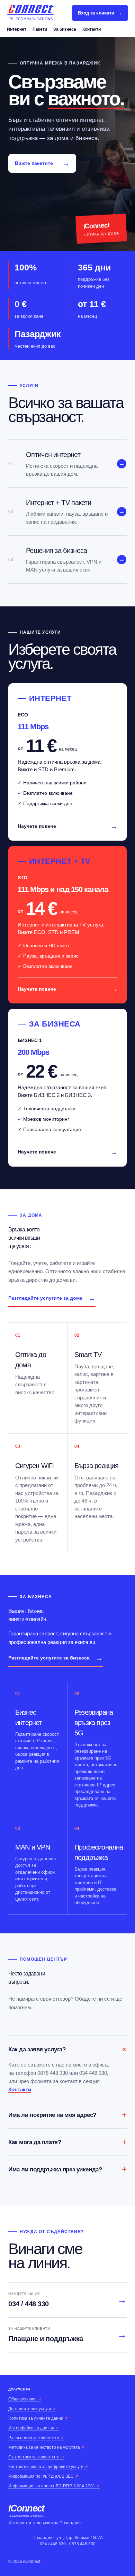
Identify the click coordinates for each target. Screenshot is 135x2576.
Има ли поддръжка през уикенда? (67, 2169)
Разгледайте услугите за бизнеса (56, 1658)
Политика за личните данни (38, 2418)
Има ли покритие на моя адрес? (67, 2115)
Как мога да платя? (67, 2142)
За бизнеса (65, 29)
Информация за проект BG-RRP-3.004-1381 (54, 2486)
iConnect (26, 2511)
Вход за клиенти (100, 13)
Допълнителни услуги (32, 2409)
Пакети (40, 29)
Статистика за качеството (36, 2457)
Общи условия (25, 2399)
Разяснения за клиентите (36, 2438)
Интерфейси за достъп (34, 2428)
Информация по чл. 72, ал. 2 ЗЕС (43, 2476)
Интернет (17, 29)
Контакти (92, 29)
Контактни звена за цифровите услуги (48, 2467)
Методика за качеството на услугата (46, 2447)
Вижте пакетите (42, 164)
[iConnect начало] (30, 13)
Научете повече (67, 826)
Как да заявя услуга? (67, 2049)
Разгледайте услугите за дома (52, 1298)
